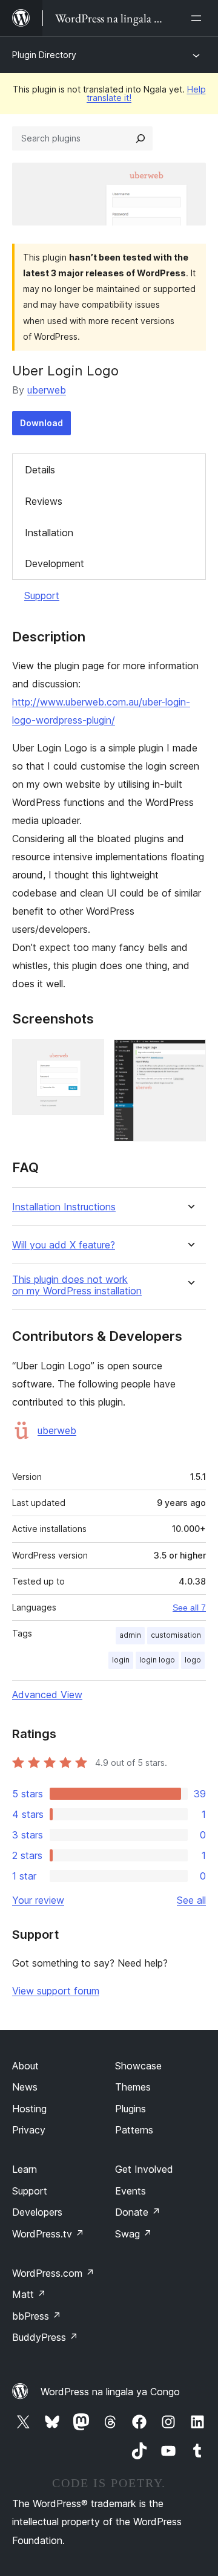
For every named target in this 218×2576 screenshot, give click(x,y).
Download (41, 423)
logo (193, 1660)
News (25, 2087)
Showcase (138, 2066)
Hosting (29, 2109)
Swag (134, 2234)
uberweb (47, 390)
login (121, 1660)
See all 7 (189, 1608)
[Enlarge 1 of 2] (88, 1056)
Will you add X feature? (64, 1245)
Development (54, 563)
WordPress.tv (48, 2234)
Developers (37, 2212)
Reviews (44, 501)
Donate (138, 2212)
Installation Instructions (64, 1207)
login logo (157, 1660)
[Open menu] (199, 18)
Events (130, 2191)
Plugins (130, 2109)
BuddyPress (45, 2337)
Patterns (134, 2130)
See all (191, 1900)
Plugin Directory (44, 55)
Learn (25, 2169)
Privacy (29, 2130)
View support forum (56, 1991)
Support (42, 595)
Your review (38, 1900)
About (25, 2066)
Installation (49, 533)
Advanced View (47, 1695)
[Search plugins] (140, 138)
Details (40, 470)
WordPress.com (53, 2273)
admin (130, 1635)
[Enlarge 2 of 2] (190, 1056)
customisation (176, 1635)
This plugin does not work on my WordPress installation (77, 1285)
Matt (29, 2294)
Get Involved (144, 2169)
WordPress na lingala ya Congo (110, 2392)
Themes (133, 2087)
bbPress (37, 2316)
